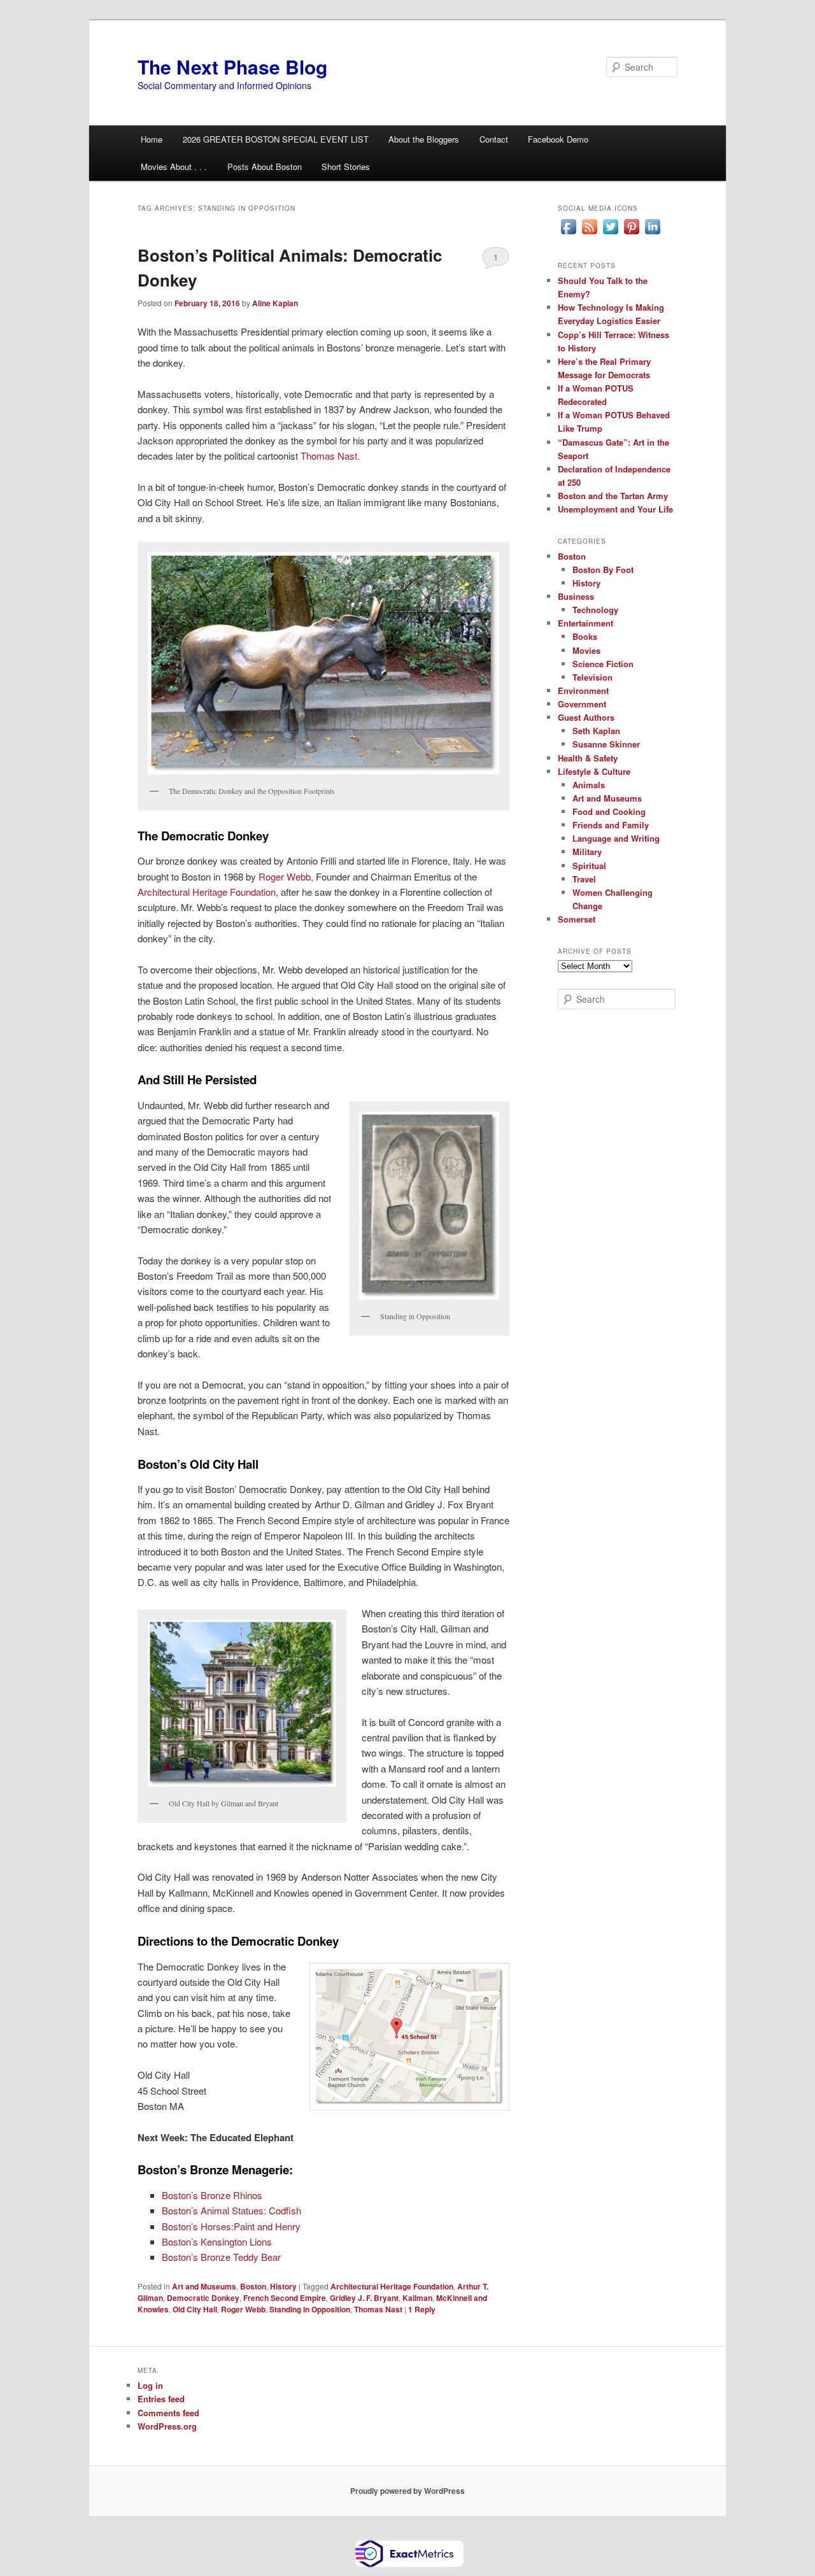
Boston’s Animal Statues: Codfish (231, 2210)
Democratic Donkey (203, 2298)
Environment (583, 690)
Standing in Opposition (310, 2309)
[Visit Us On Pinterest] (631, 234)
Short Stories (346, 166)
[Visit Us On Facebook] (568, 234)
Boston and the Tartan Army (613, 496)
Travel (584, 879)
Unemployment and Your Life (615, 509)
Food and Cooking (609, 811)
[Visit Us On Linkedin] (652, 234)
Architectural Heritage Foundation (207, 892)
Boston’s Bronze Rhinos (212, 2195)
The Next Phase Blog (232, 67)
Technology (595, 610)
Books (585, 636)
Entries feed (161, 2399)
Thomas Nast (329, 456)
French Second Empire (285, 2298)
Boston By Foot (603, 570)
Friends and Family (611, 825)
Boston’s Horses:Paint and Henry (231, 2226)
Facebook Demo (558, 139)
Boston (253, 2286)
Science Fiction (603, 664)
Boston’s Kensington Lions (217, 2241)
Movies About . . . (174, 166)
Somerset (577, 919)
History (283, 2286)
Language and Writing (616, 838)
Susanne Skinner (606, 744)
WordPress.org (167, 2426)
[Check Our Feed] (589, 234)
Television (592, 677)
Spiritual (589, 866)
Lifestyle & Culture (594, 771)
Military (587, 852)
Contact (494, 139)
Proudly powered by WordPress (407, 2491)
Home (152, 139)
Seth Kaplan (596, 731)
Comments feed (168, 2413)
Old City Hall (195, 2309)
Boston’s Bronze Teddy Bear (221, 2257)
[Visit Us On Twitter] (610, 234)
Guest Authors (586, 717)
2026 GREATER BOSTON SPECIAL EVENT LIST (276, 139)
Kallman (417, 2298)
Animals (589, 785)
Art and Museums (204, 2286)
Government (582, 704)
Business (576, 596)
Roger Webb (283, 876)
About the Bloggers (424, 139)
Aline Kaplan (275, 303)
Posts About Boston (265, 166)
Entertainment (585, 623)
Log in (150, 2385)
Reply (422, 2309)
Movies (586, 650)
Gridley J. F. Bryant (364, 2298)
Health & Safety (588, 758)
